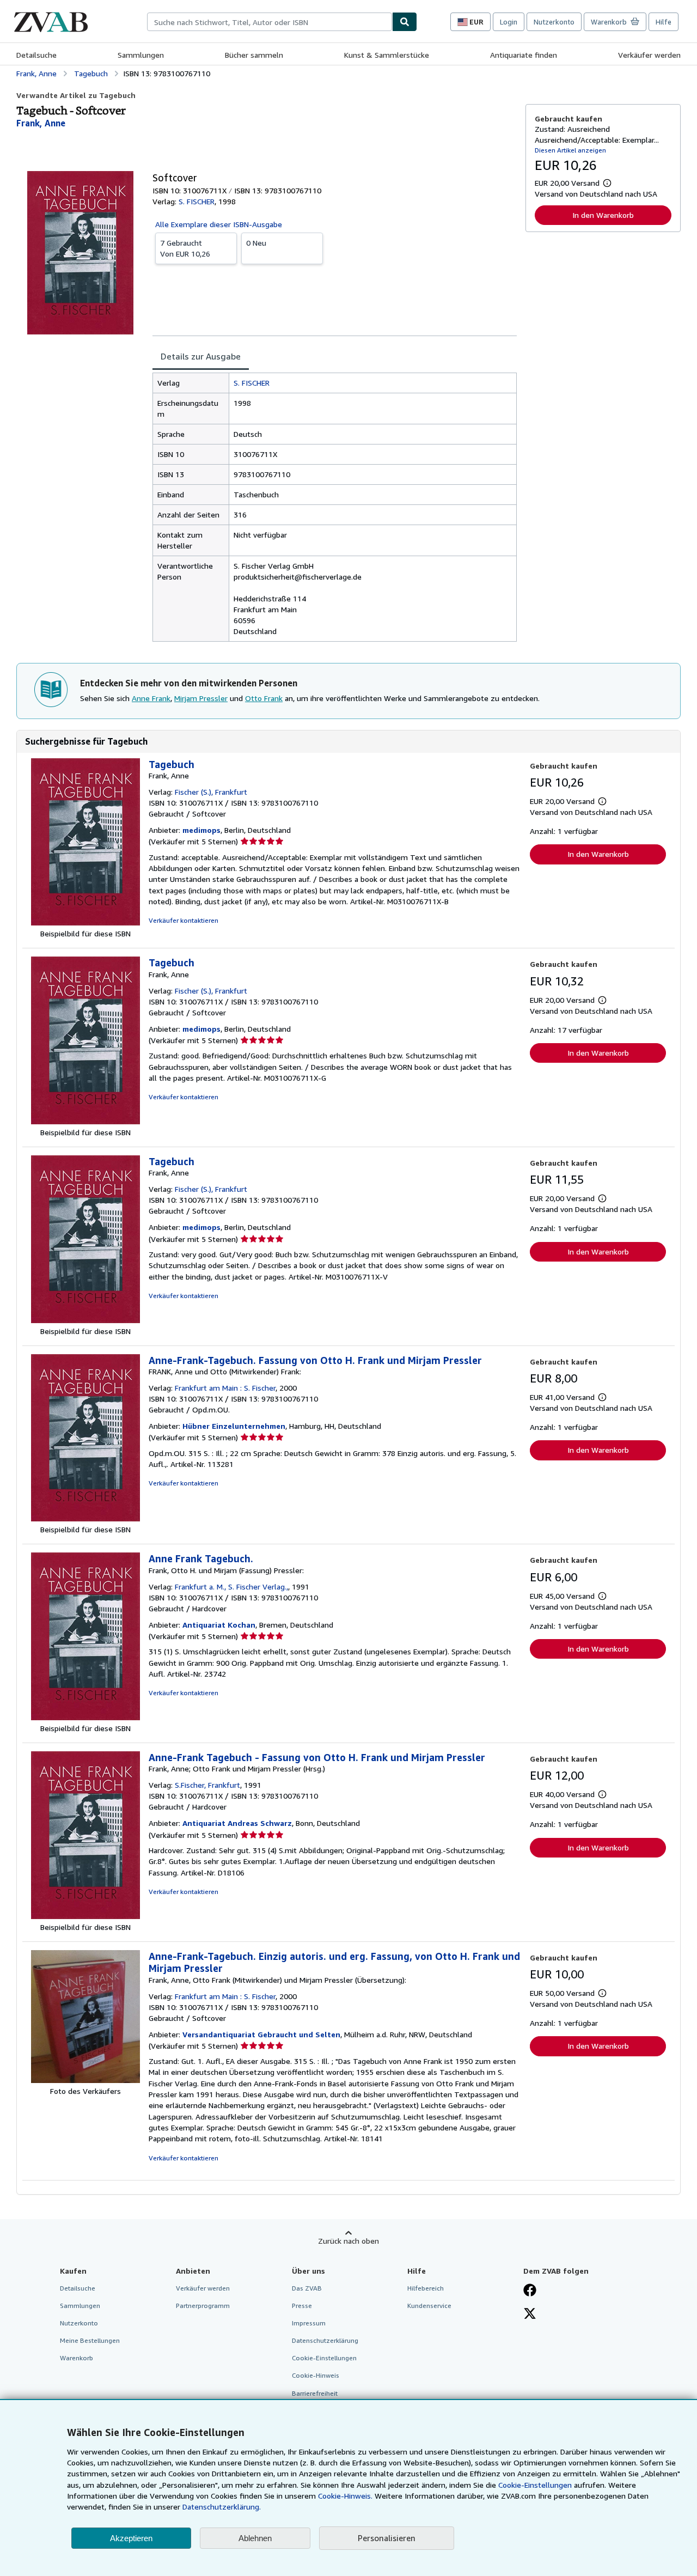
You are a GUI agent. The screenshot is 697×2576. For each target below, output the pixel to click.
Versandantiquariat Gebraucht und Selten (261, 2034)
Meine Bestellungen (90, 2340)
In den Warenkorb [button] (603, 215)
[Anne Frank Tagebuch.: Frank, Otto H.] (85, 1717)
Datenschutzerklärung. (222, 2507)
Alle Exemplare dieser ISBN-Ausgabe (219, 224)
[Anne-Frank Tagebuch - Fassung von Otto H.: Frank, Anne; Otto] (85, 1916)
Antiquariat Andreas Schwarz (237, 1823)
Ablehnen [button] (255, 2538)
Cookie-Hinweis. (345, 2496)
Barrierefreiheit (315, 2393)
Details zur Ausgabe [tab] (201, 356)
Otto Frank (264, 698)
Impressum (309, 2323)
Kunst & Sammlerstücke (387, 55)
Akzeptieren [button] (131, 2538)
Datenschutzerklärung (325, 2340)
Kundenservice (429, 2306)
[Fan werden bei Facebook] (530, 2291)
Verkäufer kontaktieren (184, 920)
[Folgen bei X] (530, 2315)
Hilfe (664, 22)
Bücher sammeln (254, 55)
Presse (302, 2306)
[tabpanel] (335, 507)
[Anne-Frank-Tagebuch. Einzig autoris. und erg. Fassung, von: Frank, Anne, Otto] (85, 2080)
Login (509, 22)
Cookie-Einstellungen (535, 2485)
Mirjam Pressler (201, 698)
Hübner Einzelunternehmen (234, 1426)
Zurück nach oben (348, 2241)
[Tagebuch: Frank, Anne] (85, 922)
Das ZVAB (307, 2288)
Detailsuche (36, 55)
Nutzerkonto (554, 22)
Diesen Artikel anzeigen (570, 150)
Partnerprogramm (203, 2306)
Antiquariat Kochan (219, 1625)
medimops (201, 830)
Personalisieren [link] (387, 2538)
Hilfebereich (426, 2288)
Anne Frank (151, 698)
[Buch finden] (405, 22)
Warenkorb (77, 2358)
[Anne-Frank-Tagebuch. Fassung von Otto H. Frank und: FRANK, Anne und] (85, 1518)
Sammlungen (141, 55)
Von (185, 248)
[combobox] (270, 22)
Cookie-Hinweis (316, 2375)
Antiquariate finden (524, 55)
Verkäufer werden (649, 55)
